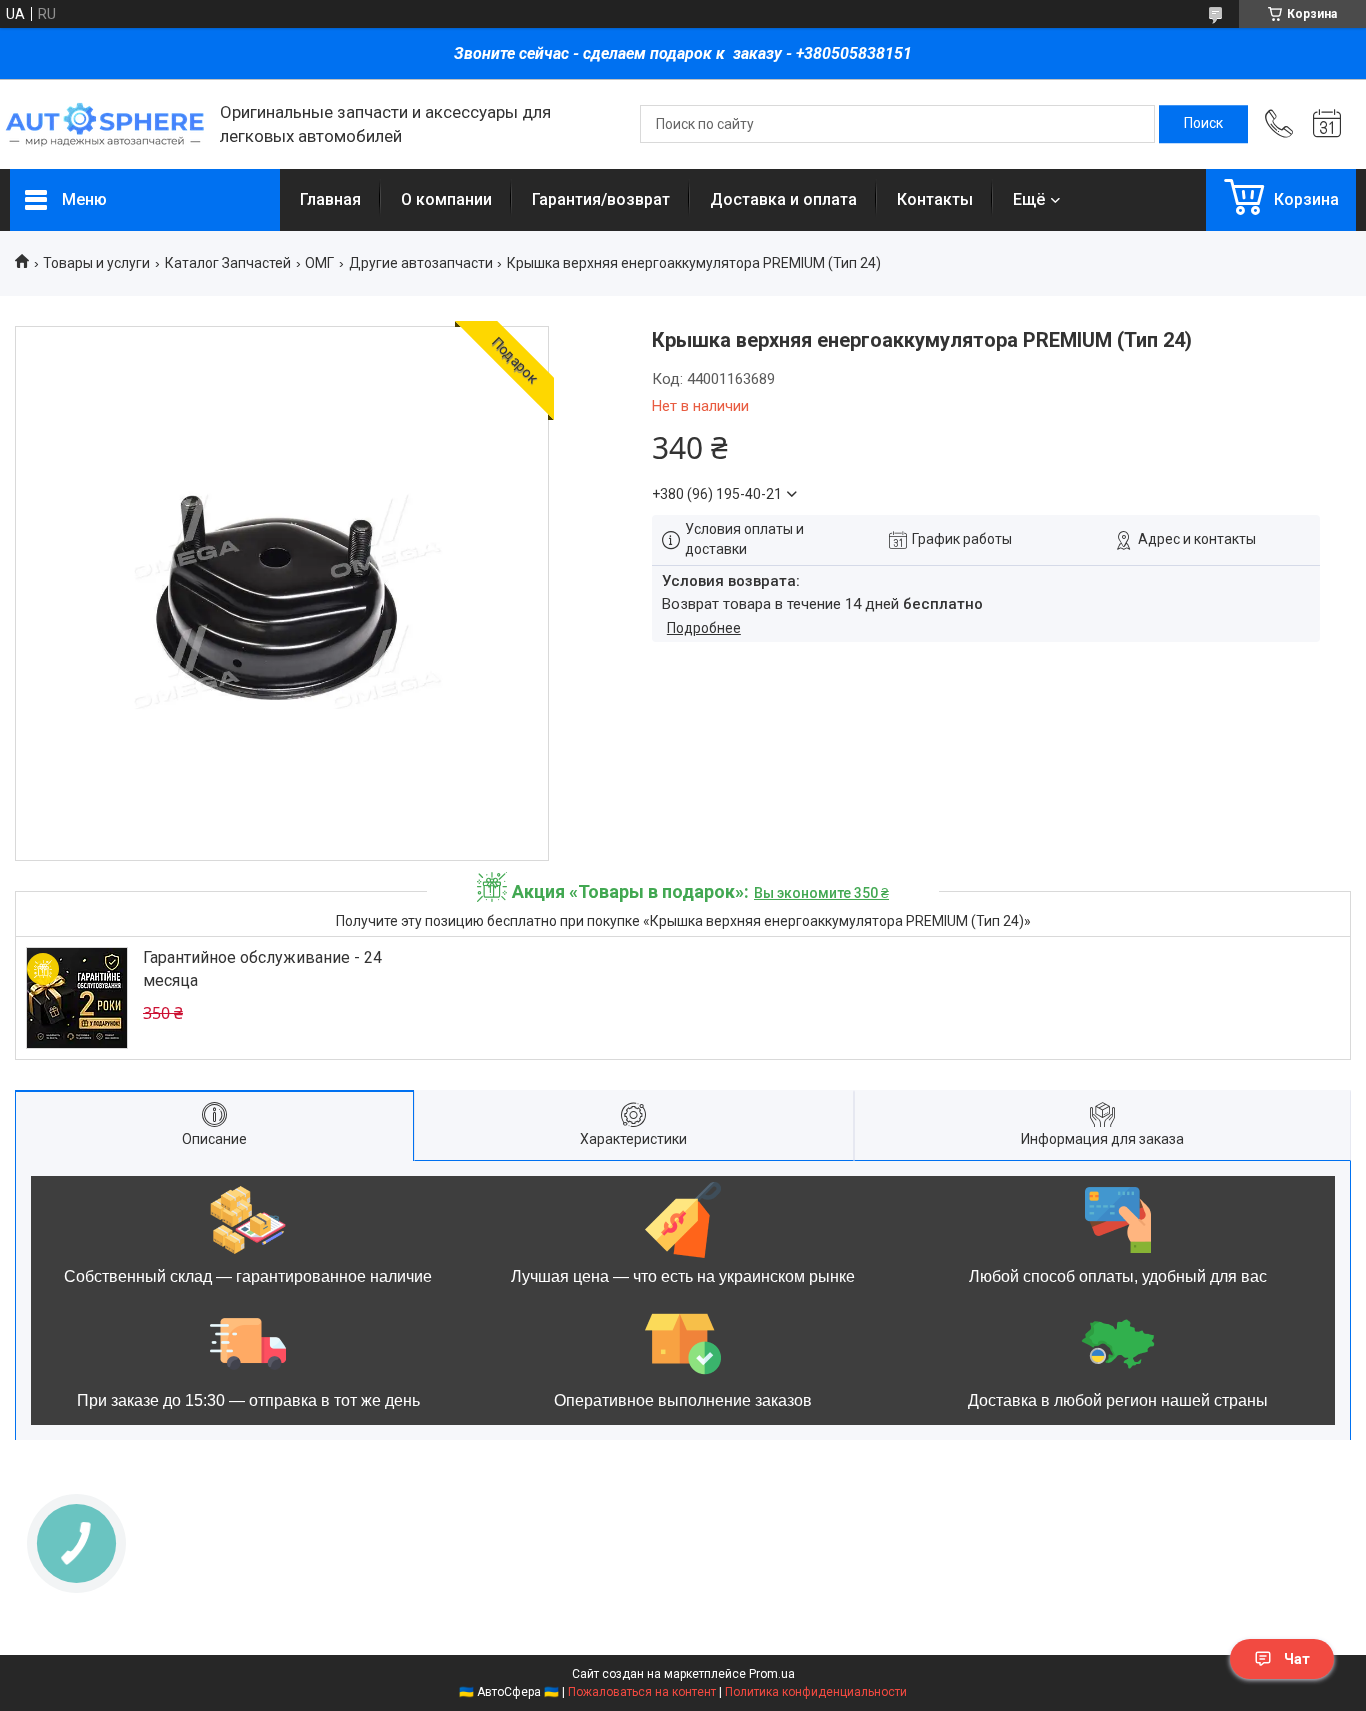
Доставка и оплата (783, 199)
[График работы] (1327, 124)
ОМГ (319, 263)
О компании (446, 199)
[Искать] (1203, 124)
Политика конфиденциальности (816, 1692)
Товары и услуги (96, 263)
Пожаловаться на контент (642, 1692)
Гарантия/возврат (601, 199)
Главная (330, 199)
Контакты (935, 199)
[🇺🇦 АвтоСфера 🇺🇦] (105, 124)
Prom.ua (772, 1674)
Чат (1297, 1659)
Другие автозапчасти (421, 263)
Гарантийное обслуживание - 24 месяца (262, 968)
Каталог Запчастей (228, 263)
